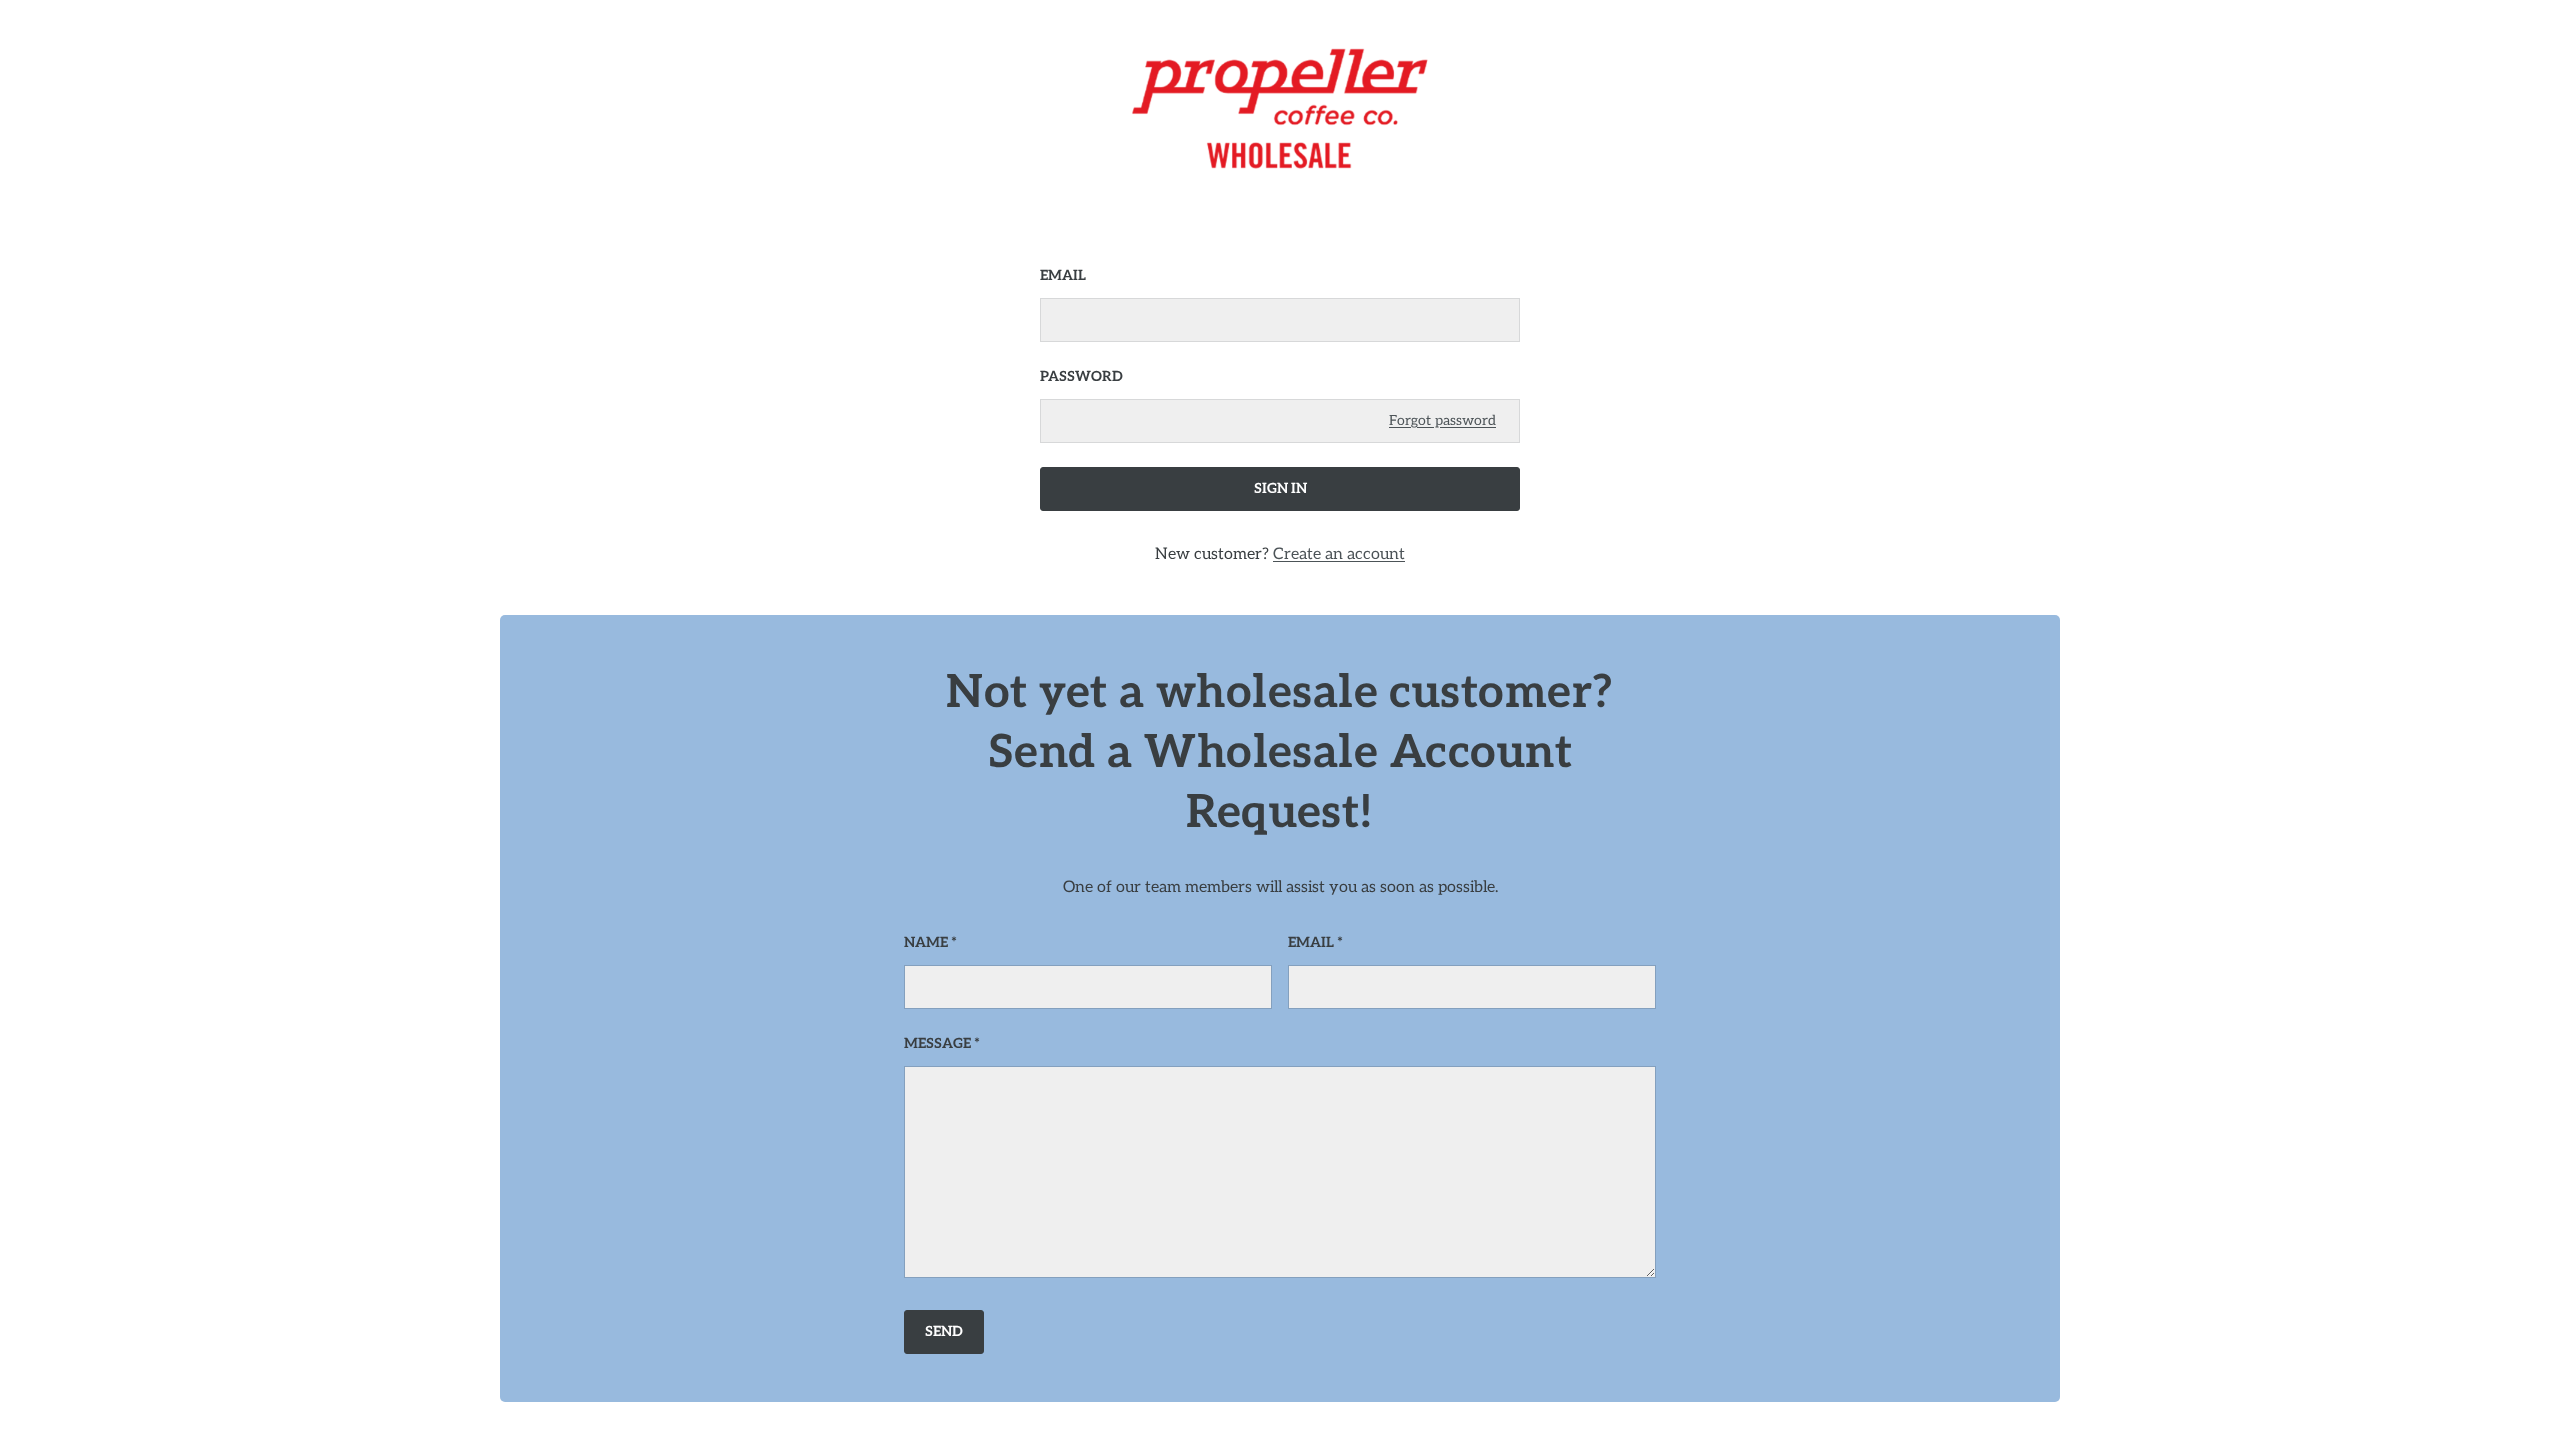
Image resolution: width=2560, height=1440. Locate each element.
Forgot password (1442, 420)
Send (944, 1331)
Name (926, 942)
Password (1081, 376)
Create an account (1339, 554)
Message (937, 1043)
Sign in (1280, 488)
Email (1063, 275)
